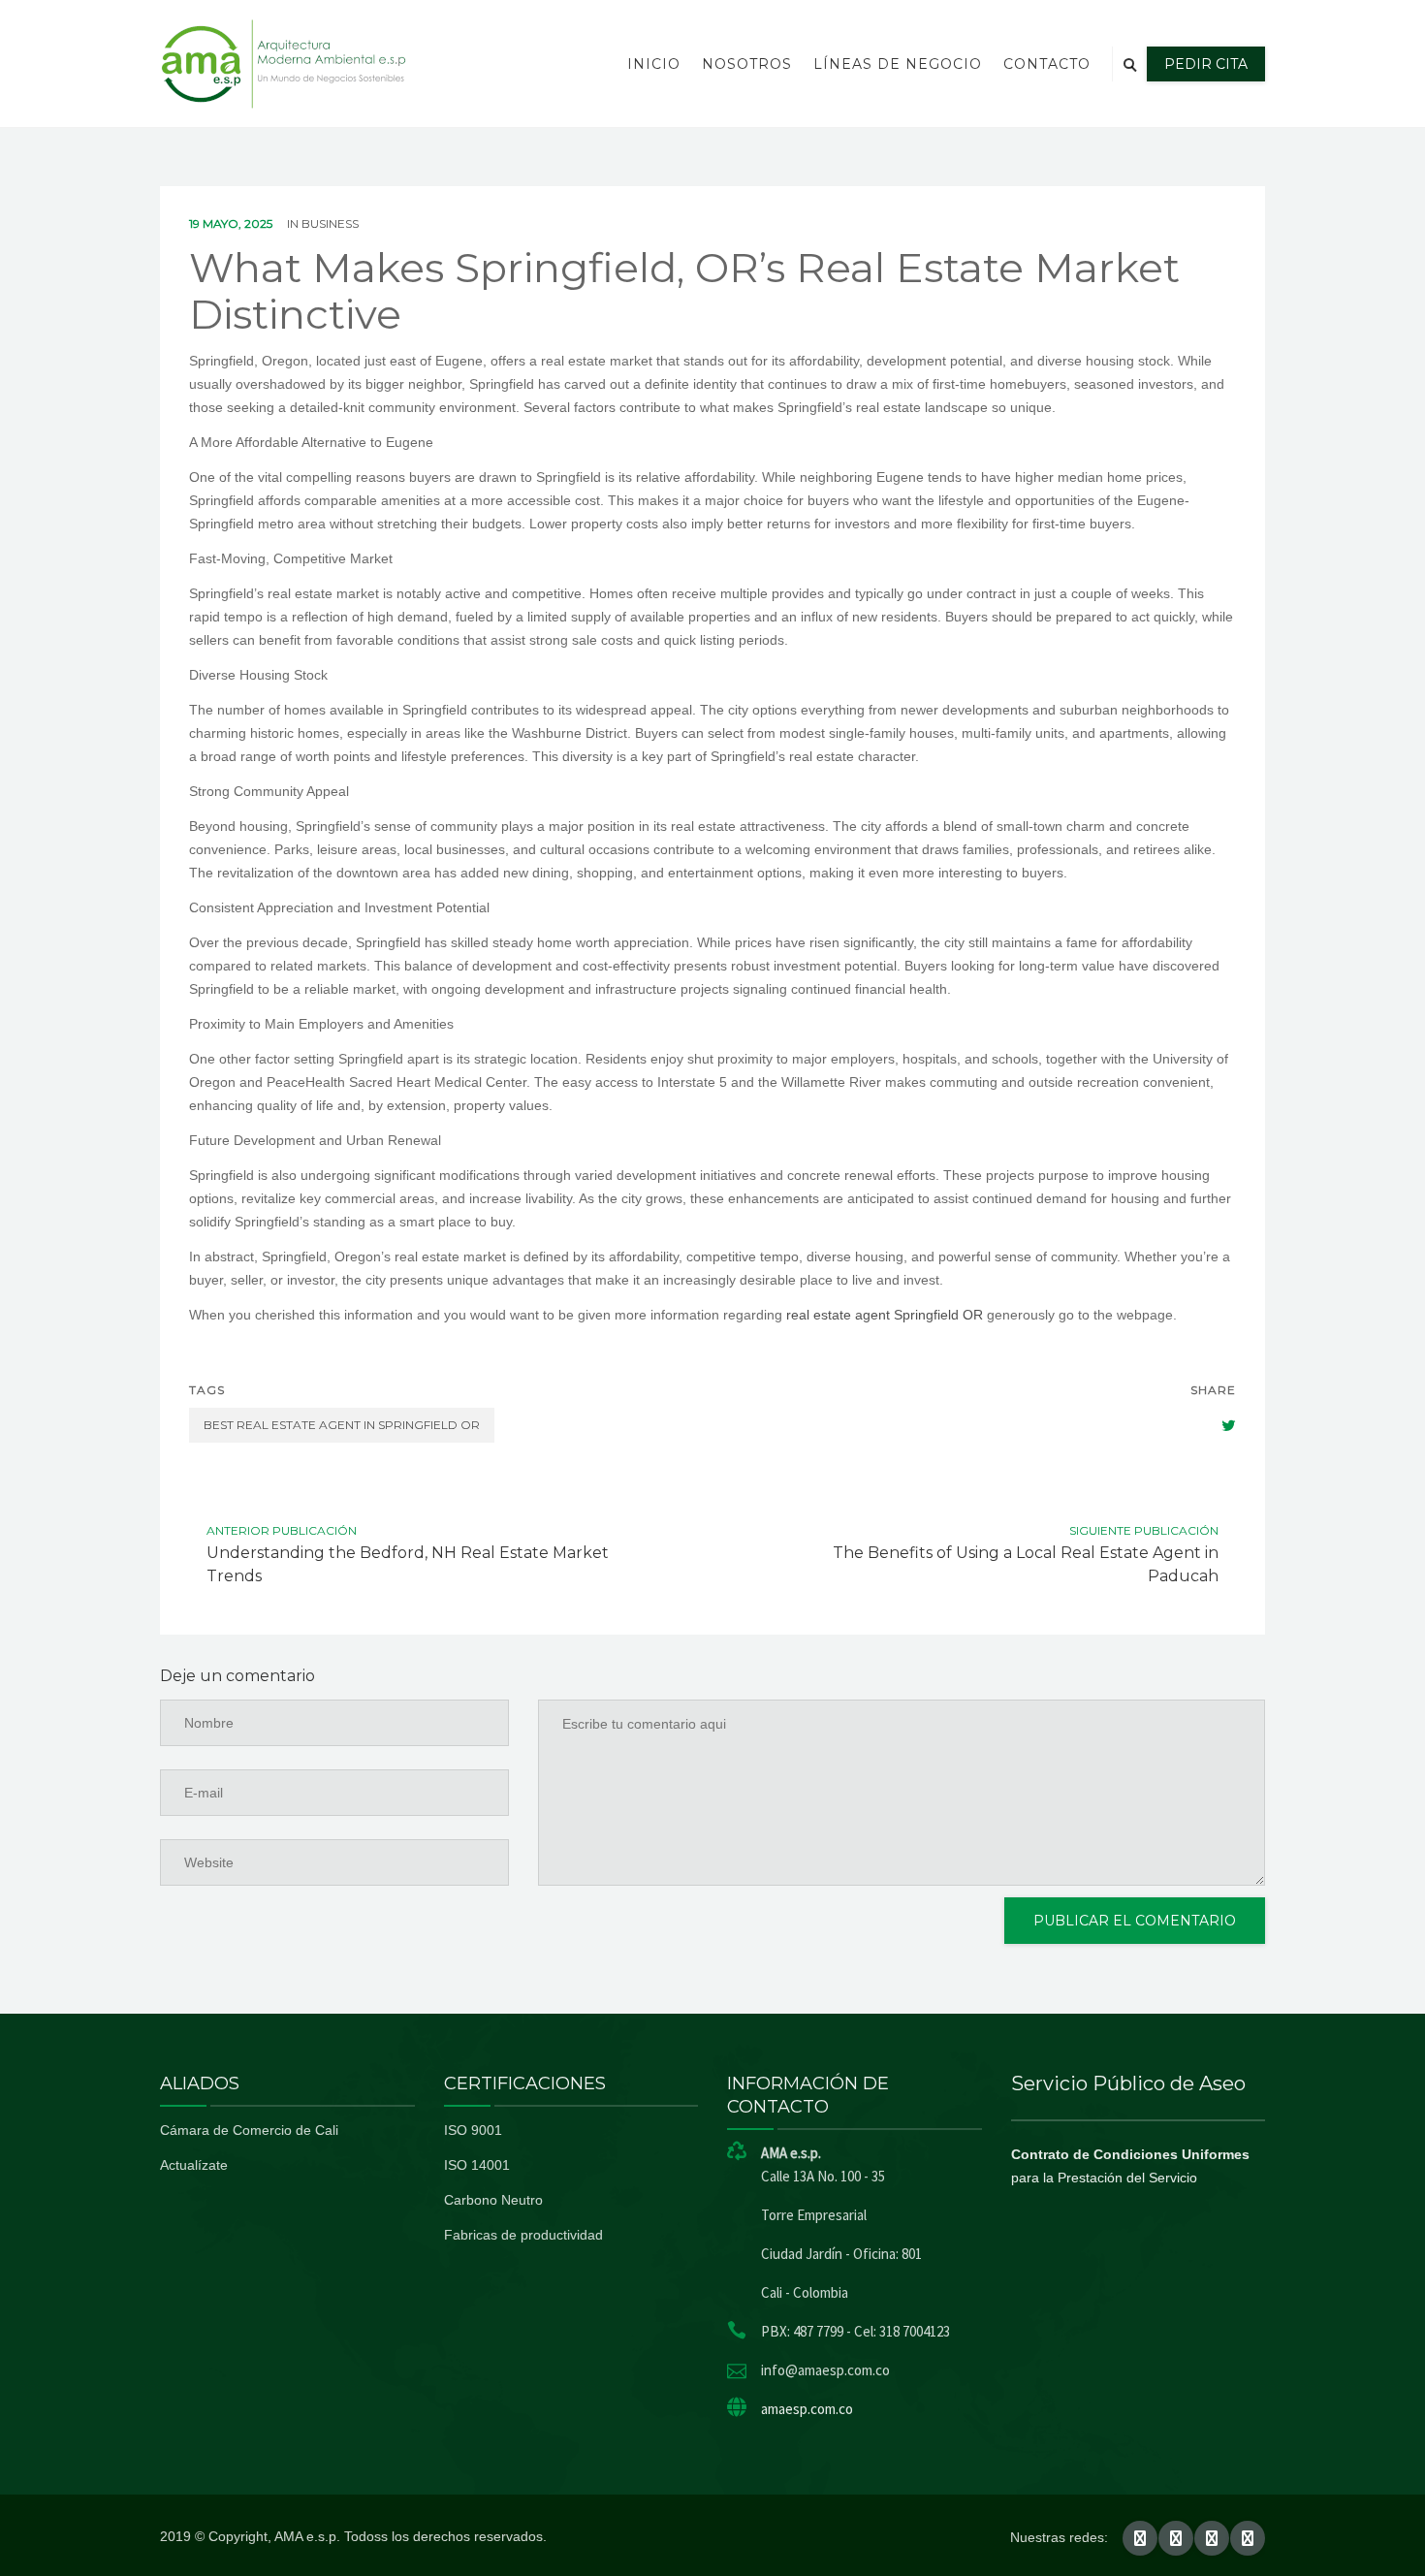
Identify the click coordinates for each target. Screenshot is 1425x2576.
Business (330, 223)
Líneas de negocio (898, 64)
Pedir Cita (1206, 64)
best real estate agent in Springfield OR (342, 1425)
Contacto (1047, 64)
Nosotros (747, 64)
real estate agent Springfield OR (885, 1315)
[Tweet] (1219, 1425)
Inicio (654, 64)
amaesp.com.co (807, 2409)
